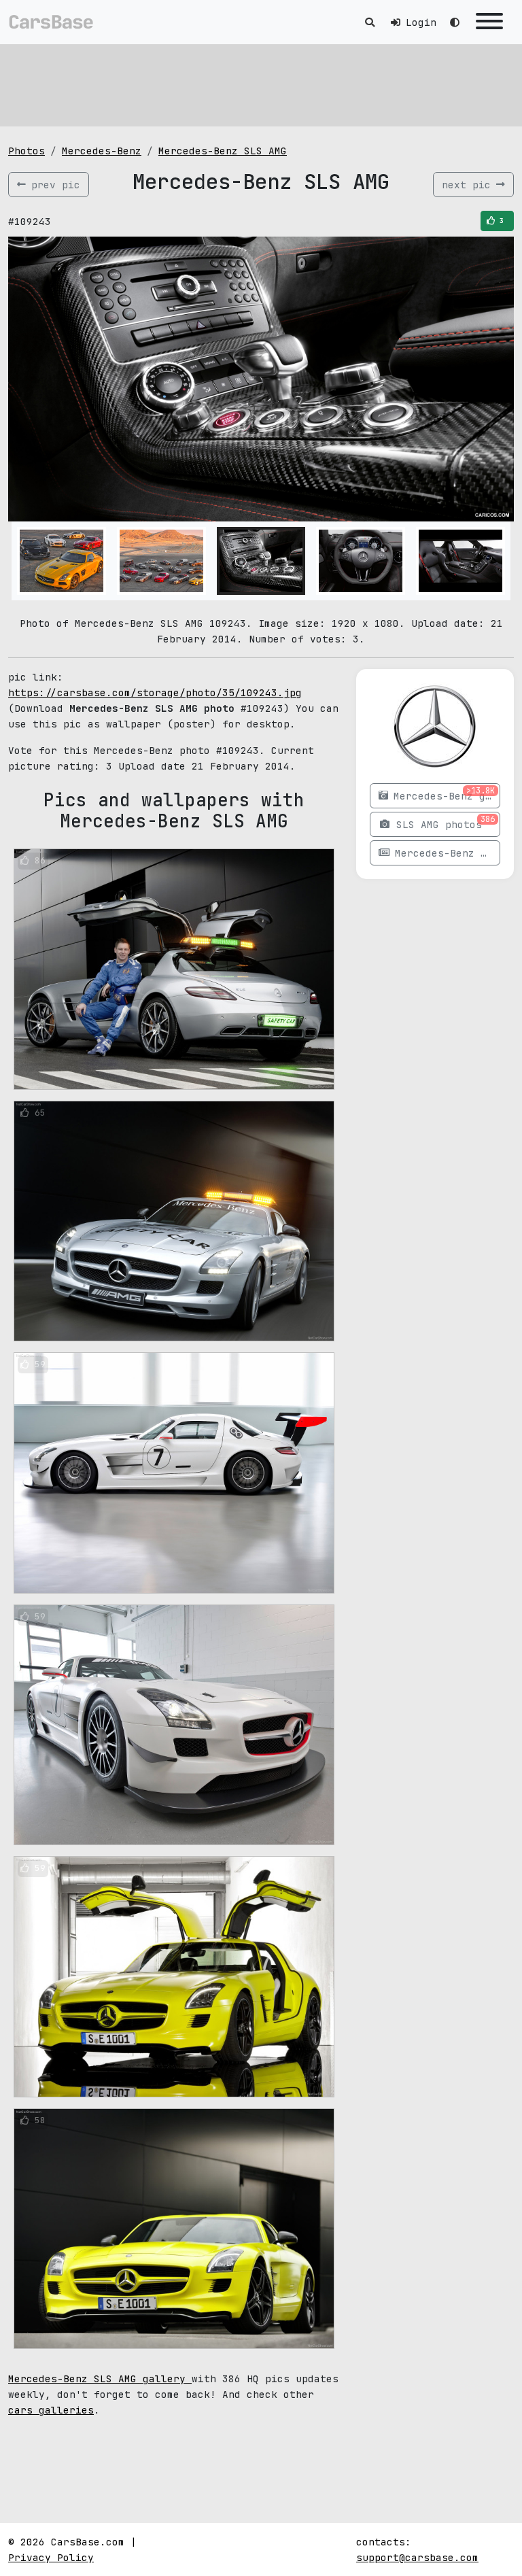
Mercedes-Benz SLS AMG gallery (100, 2378)
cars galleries (51, 2410)
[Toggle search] (370, 22)
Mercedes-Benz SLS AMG (223, 151)
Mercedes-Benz (102, 151)
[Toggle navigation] (489, 22)
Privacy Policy (51, 2557)
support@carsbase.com (417, 2557)
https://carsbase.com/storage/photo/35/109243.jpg (155, 692)
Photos (27, 151)
